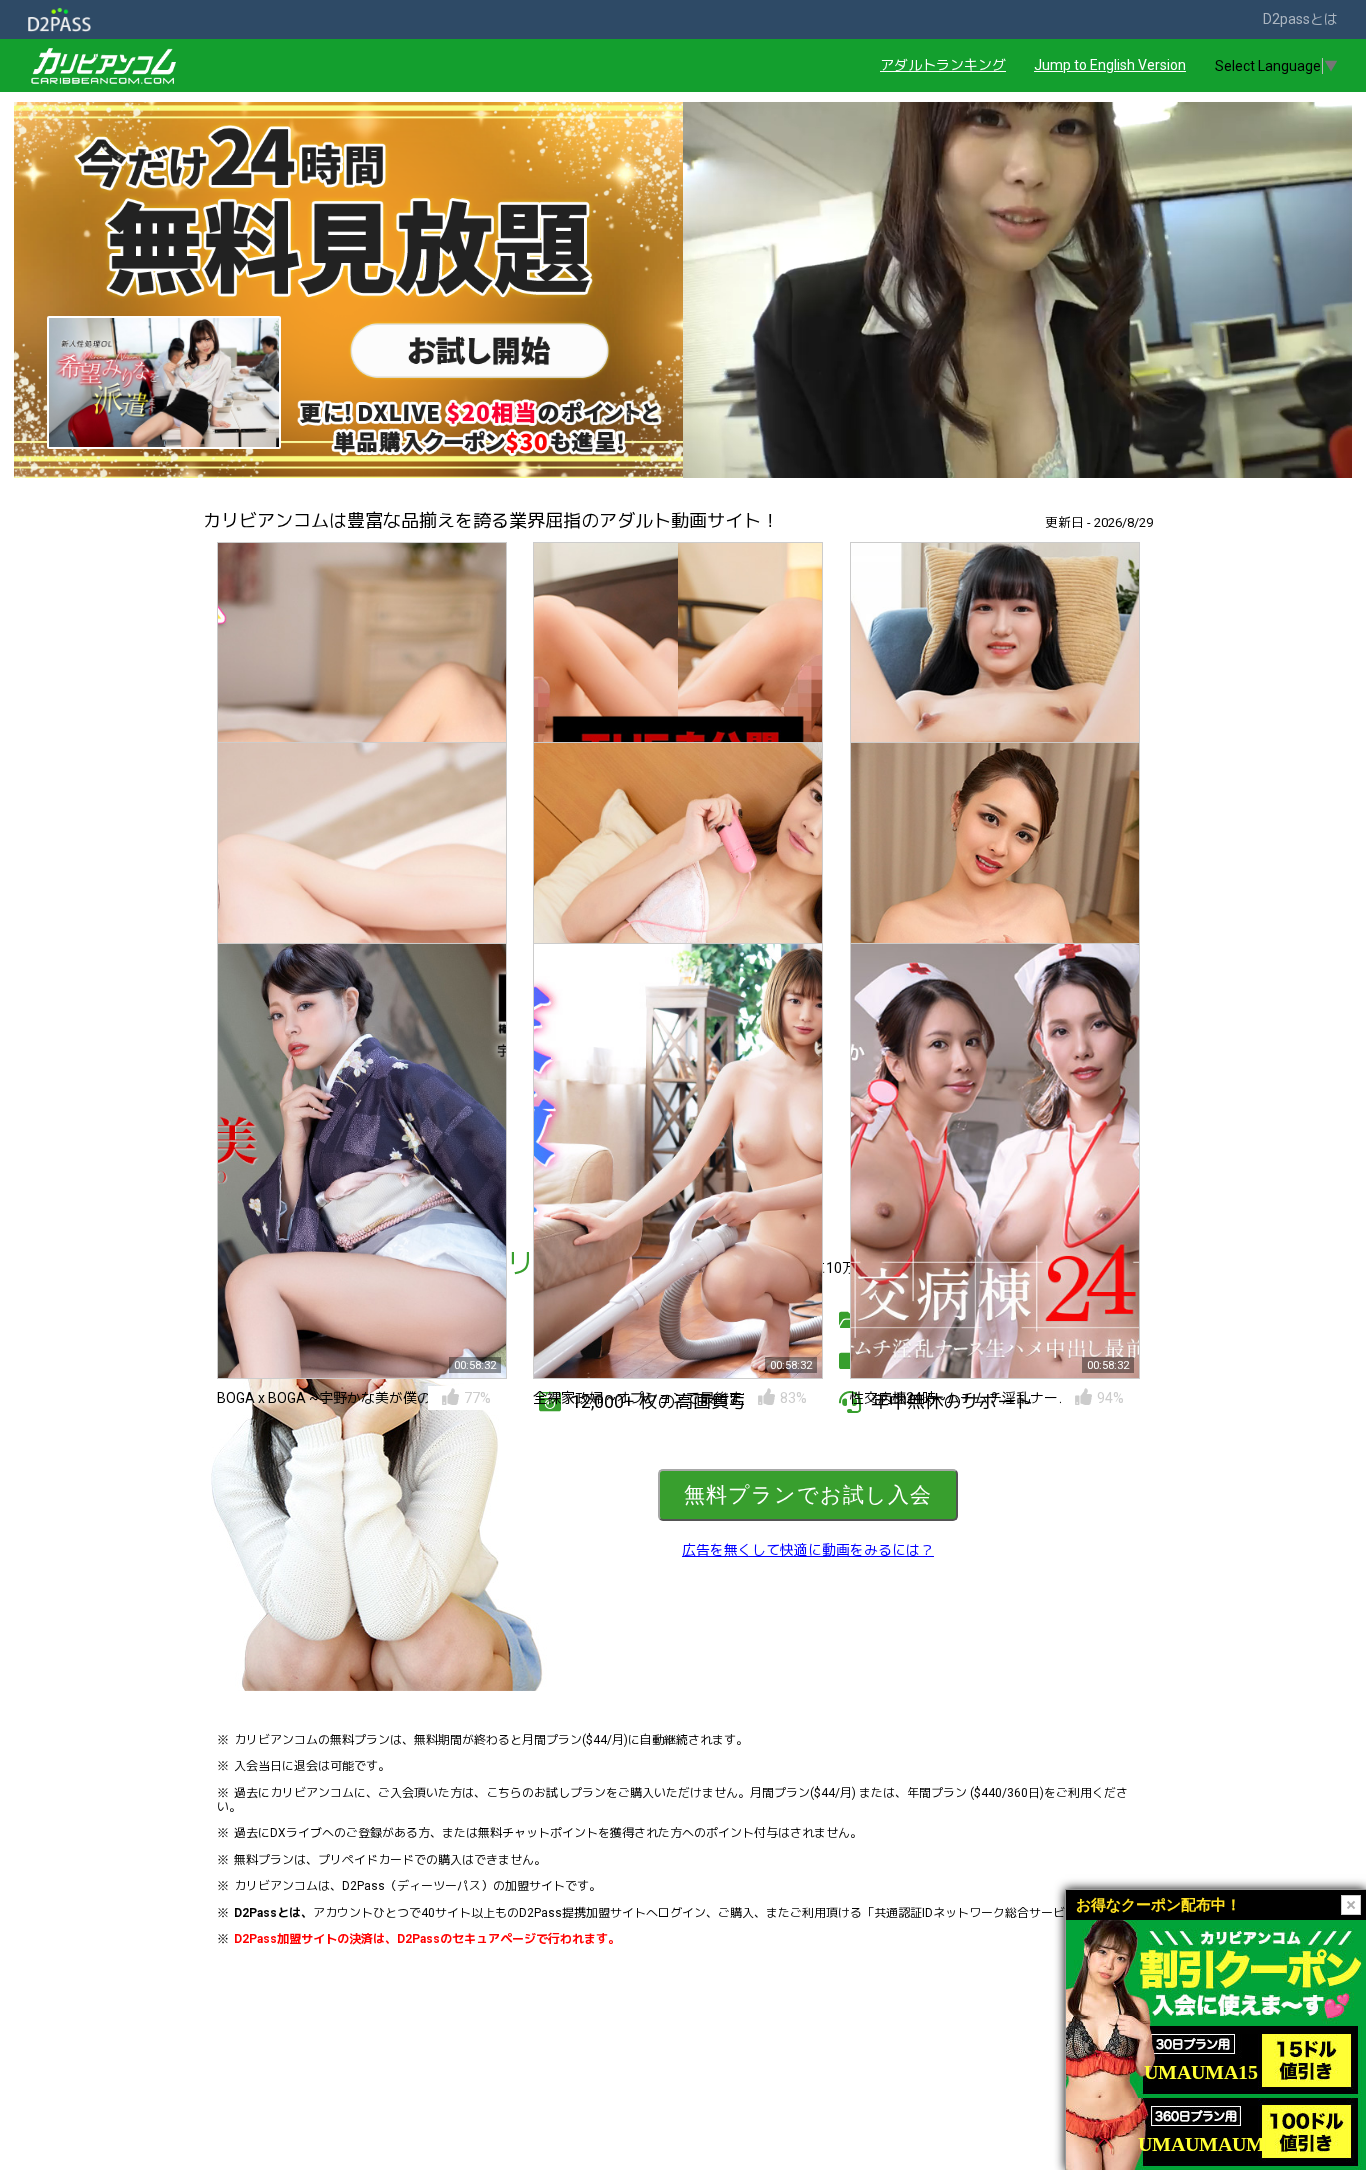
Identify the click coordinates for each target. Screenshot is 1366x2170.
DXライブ (296, 1833)
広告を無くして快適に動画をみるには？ (808, 1550)
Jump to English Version (1110, 65)
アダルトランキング (943, 65)
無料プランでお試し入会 (808, 1494)
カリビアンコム (276, 1740)
